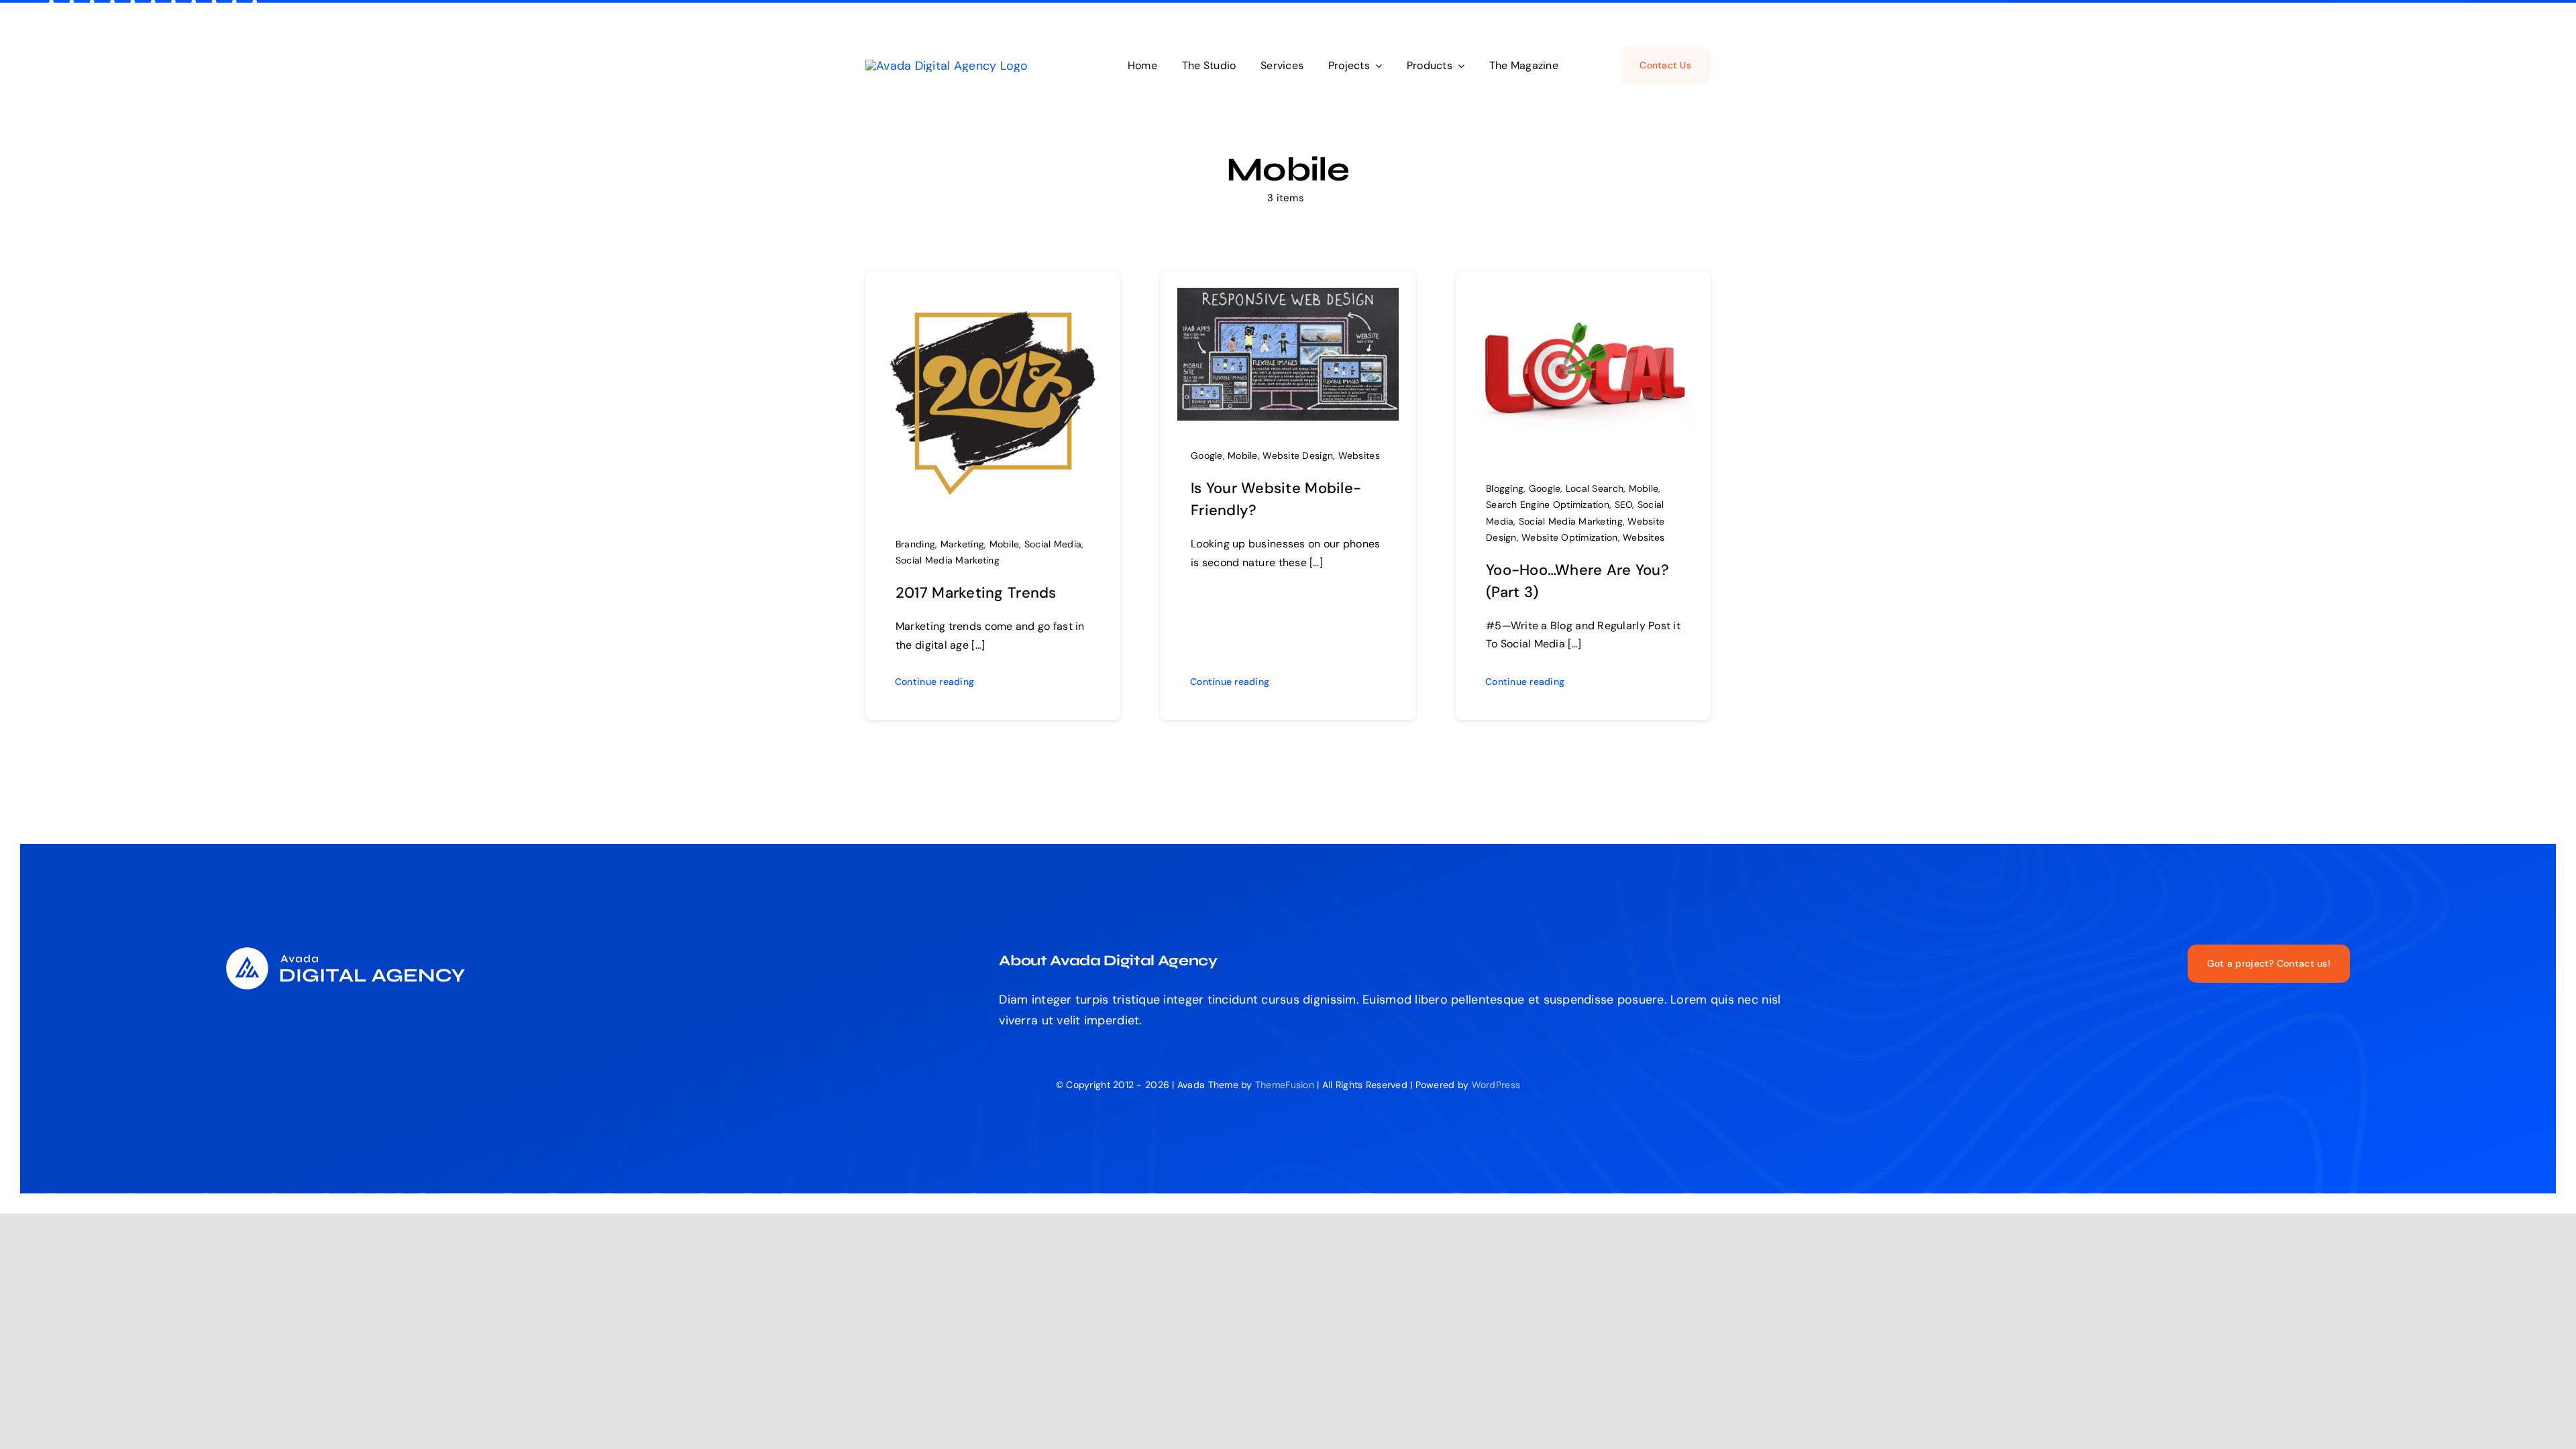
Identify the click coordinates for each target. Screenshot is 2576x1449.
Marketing (962, 544)
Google (1207, 455)
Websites (1359, 455)
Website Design (1298, 455)
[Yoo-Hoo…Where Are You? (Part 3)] (1583, 298)
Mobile (1005, 544)
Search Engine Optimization (1548, 504)
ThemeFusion (1285, 1085)
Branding (915, 544)
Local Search (1595, 488)
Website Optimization (1569, 537)
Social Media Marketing (948, 560)
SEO (1624, 504)
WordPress (1496, 1085)
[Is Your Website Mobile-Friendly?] (1288, 298)
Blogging (1505, 488)
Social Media (1053, 544)
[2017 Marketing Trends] (993, 298)
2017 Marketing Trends (976, 593)
